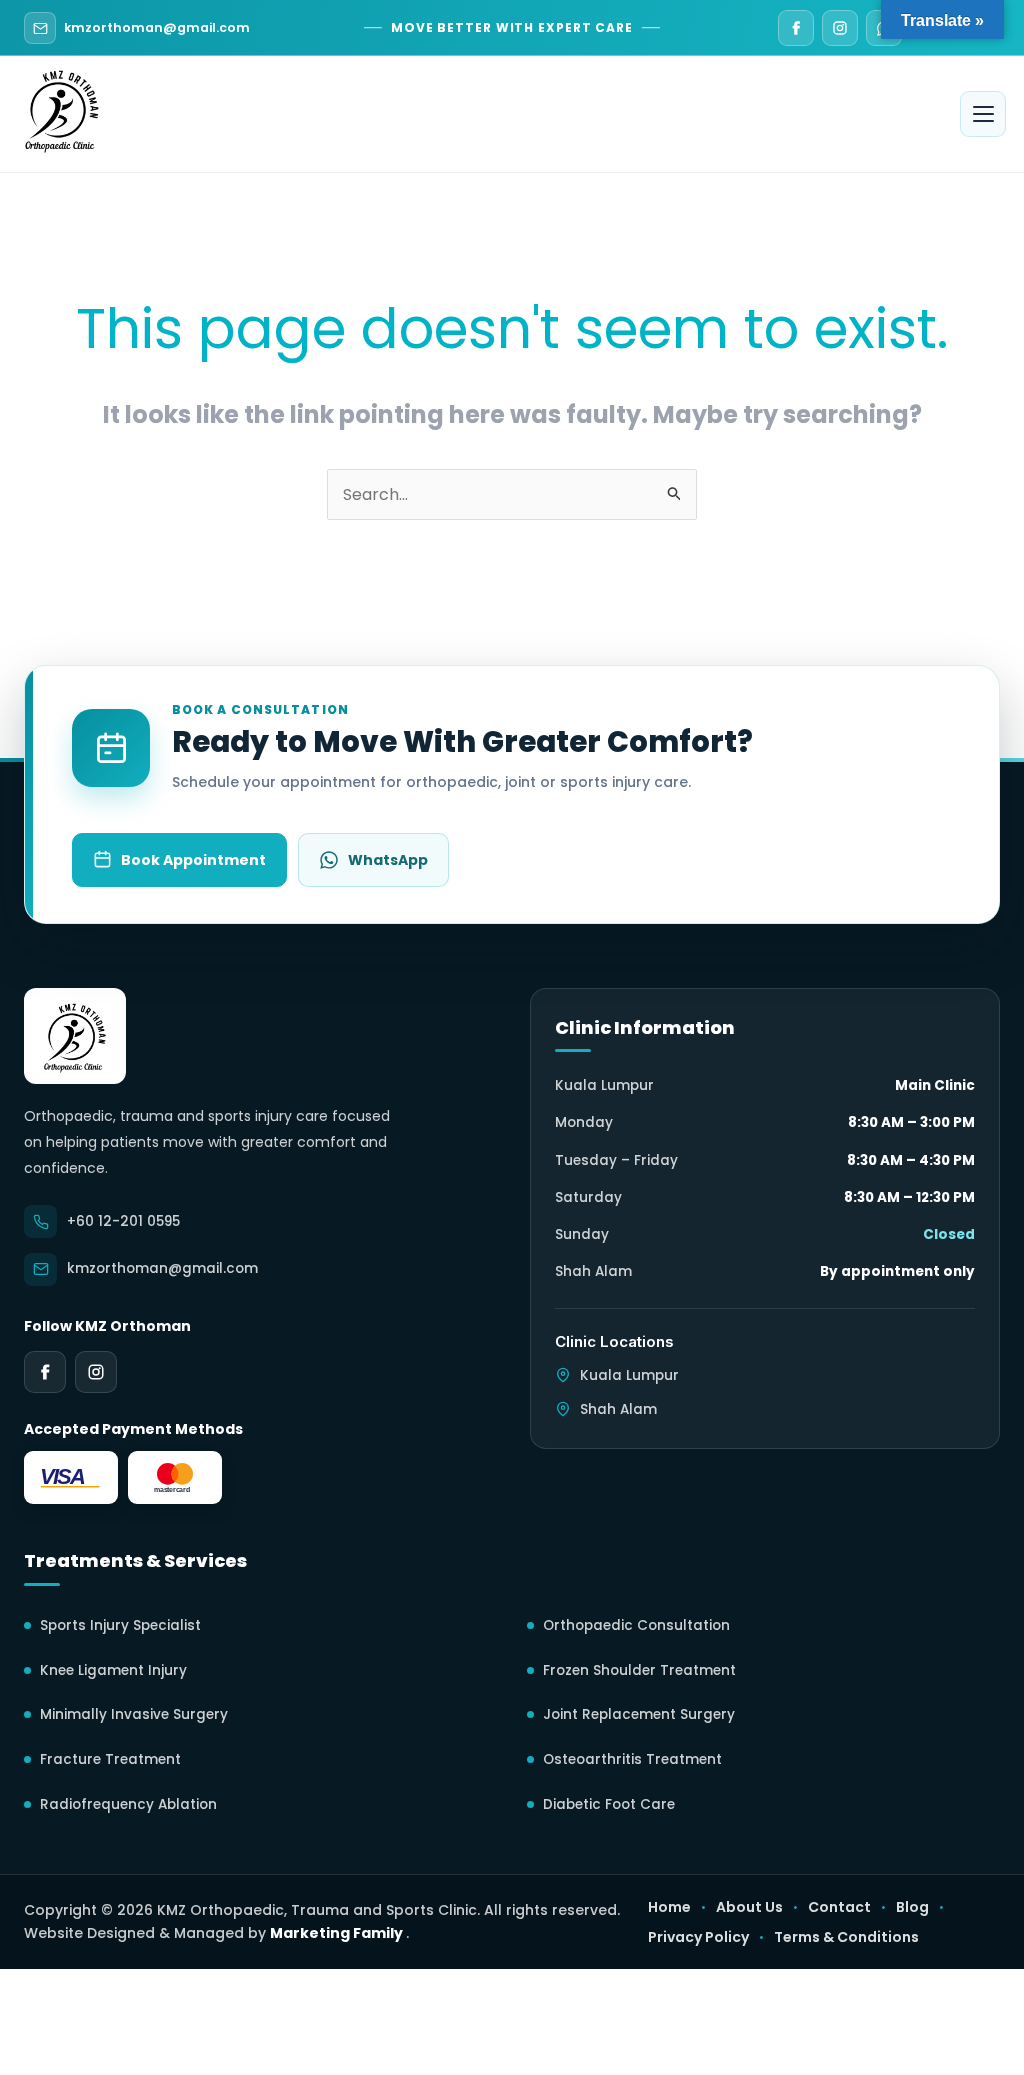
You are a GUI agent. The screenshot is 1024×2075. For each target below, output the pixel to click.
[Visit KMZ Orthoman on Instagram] (840, 28)
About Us (749, 1906)
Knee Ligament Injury (113, 1670)
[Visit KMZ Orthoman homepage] (75, 1036)
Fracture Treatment (110, 1759)
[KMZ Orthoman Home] (62, 109)
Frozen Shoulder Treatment (639, 1670)
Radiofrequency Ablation (128, 1804)
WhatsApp (388, 860)
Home (669, 1906)
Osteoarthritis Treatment (632, 1759)
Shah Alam (618, 1409)
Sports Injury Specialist (120, 1625)
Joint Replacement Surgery (639, 1714)
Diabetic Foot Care (609, 1804)
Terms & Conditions (846, 1937)
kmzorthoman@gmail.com (157, 27)
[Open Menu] (983, 114)
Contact (839, 1906)
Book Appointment (193, 860)
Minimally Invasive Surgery (134, 1714)
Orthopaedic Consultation (636, 1625)
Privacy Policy (698, 1936)
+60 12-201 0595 (123, 1221)
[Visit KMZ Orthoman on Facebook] (796, 28)
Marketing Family (338, 1933)
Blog (912, 1906)
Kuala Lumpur (629, 1375)
